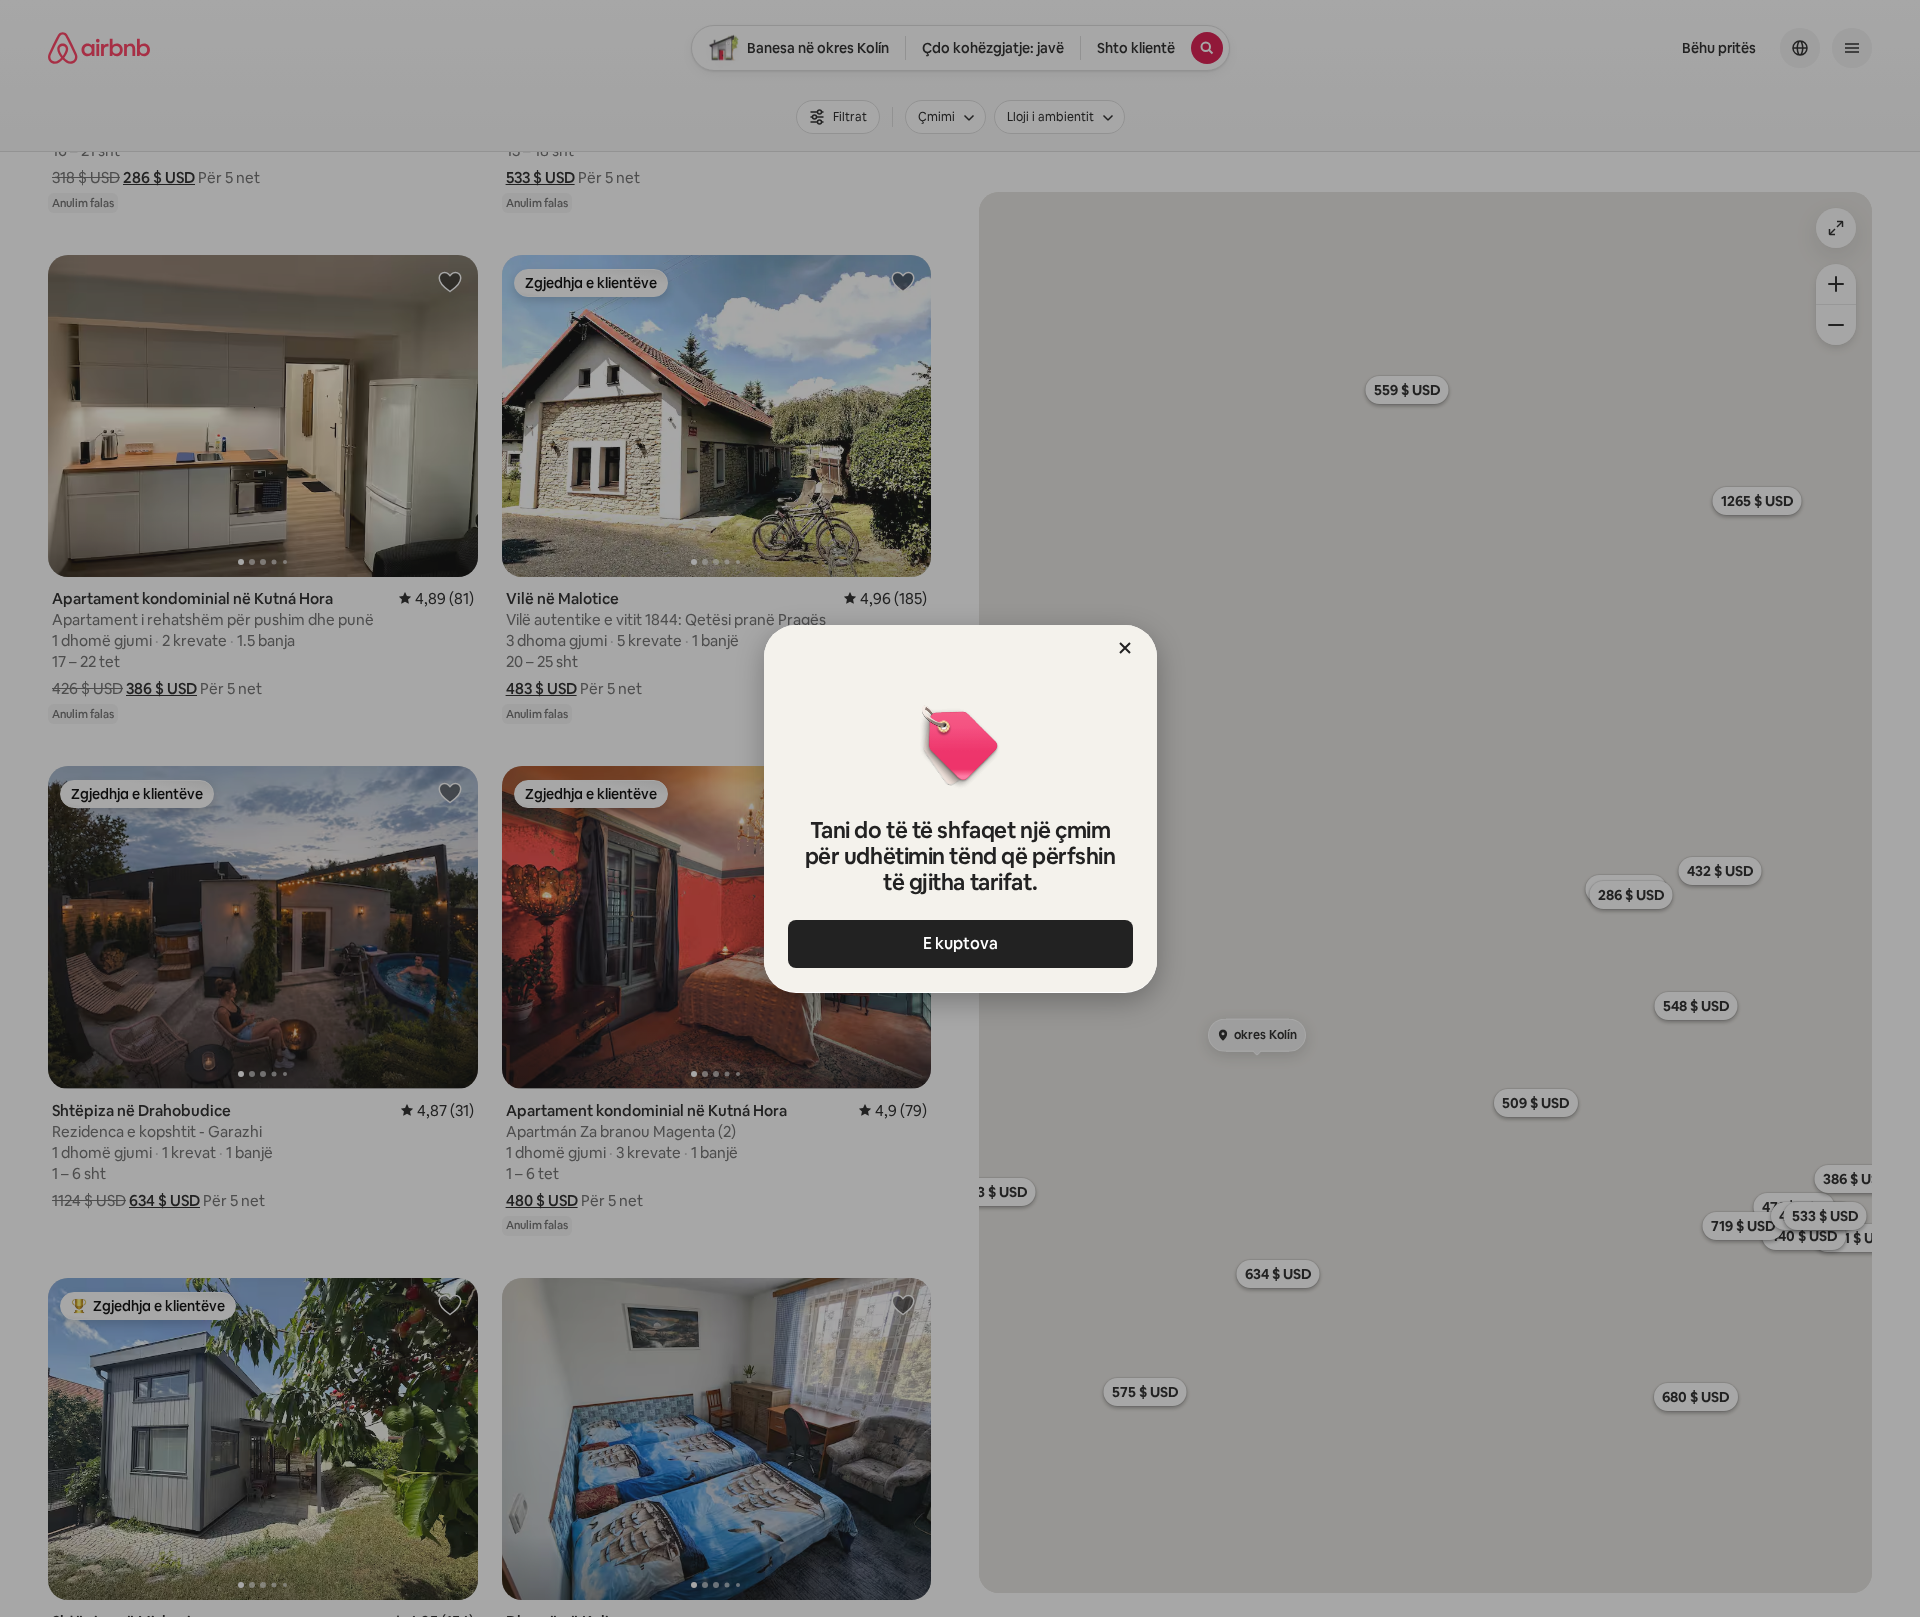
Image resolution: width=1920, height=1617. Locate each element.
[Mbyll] (1125, 648)
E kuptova (960, 943)
